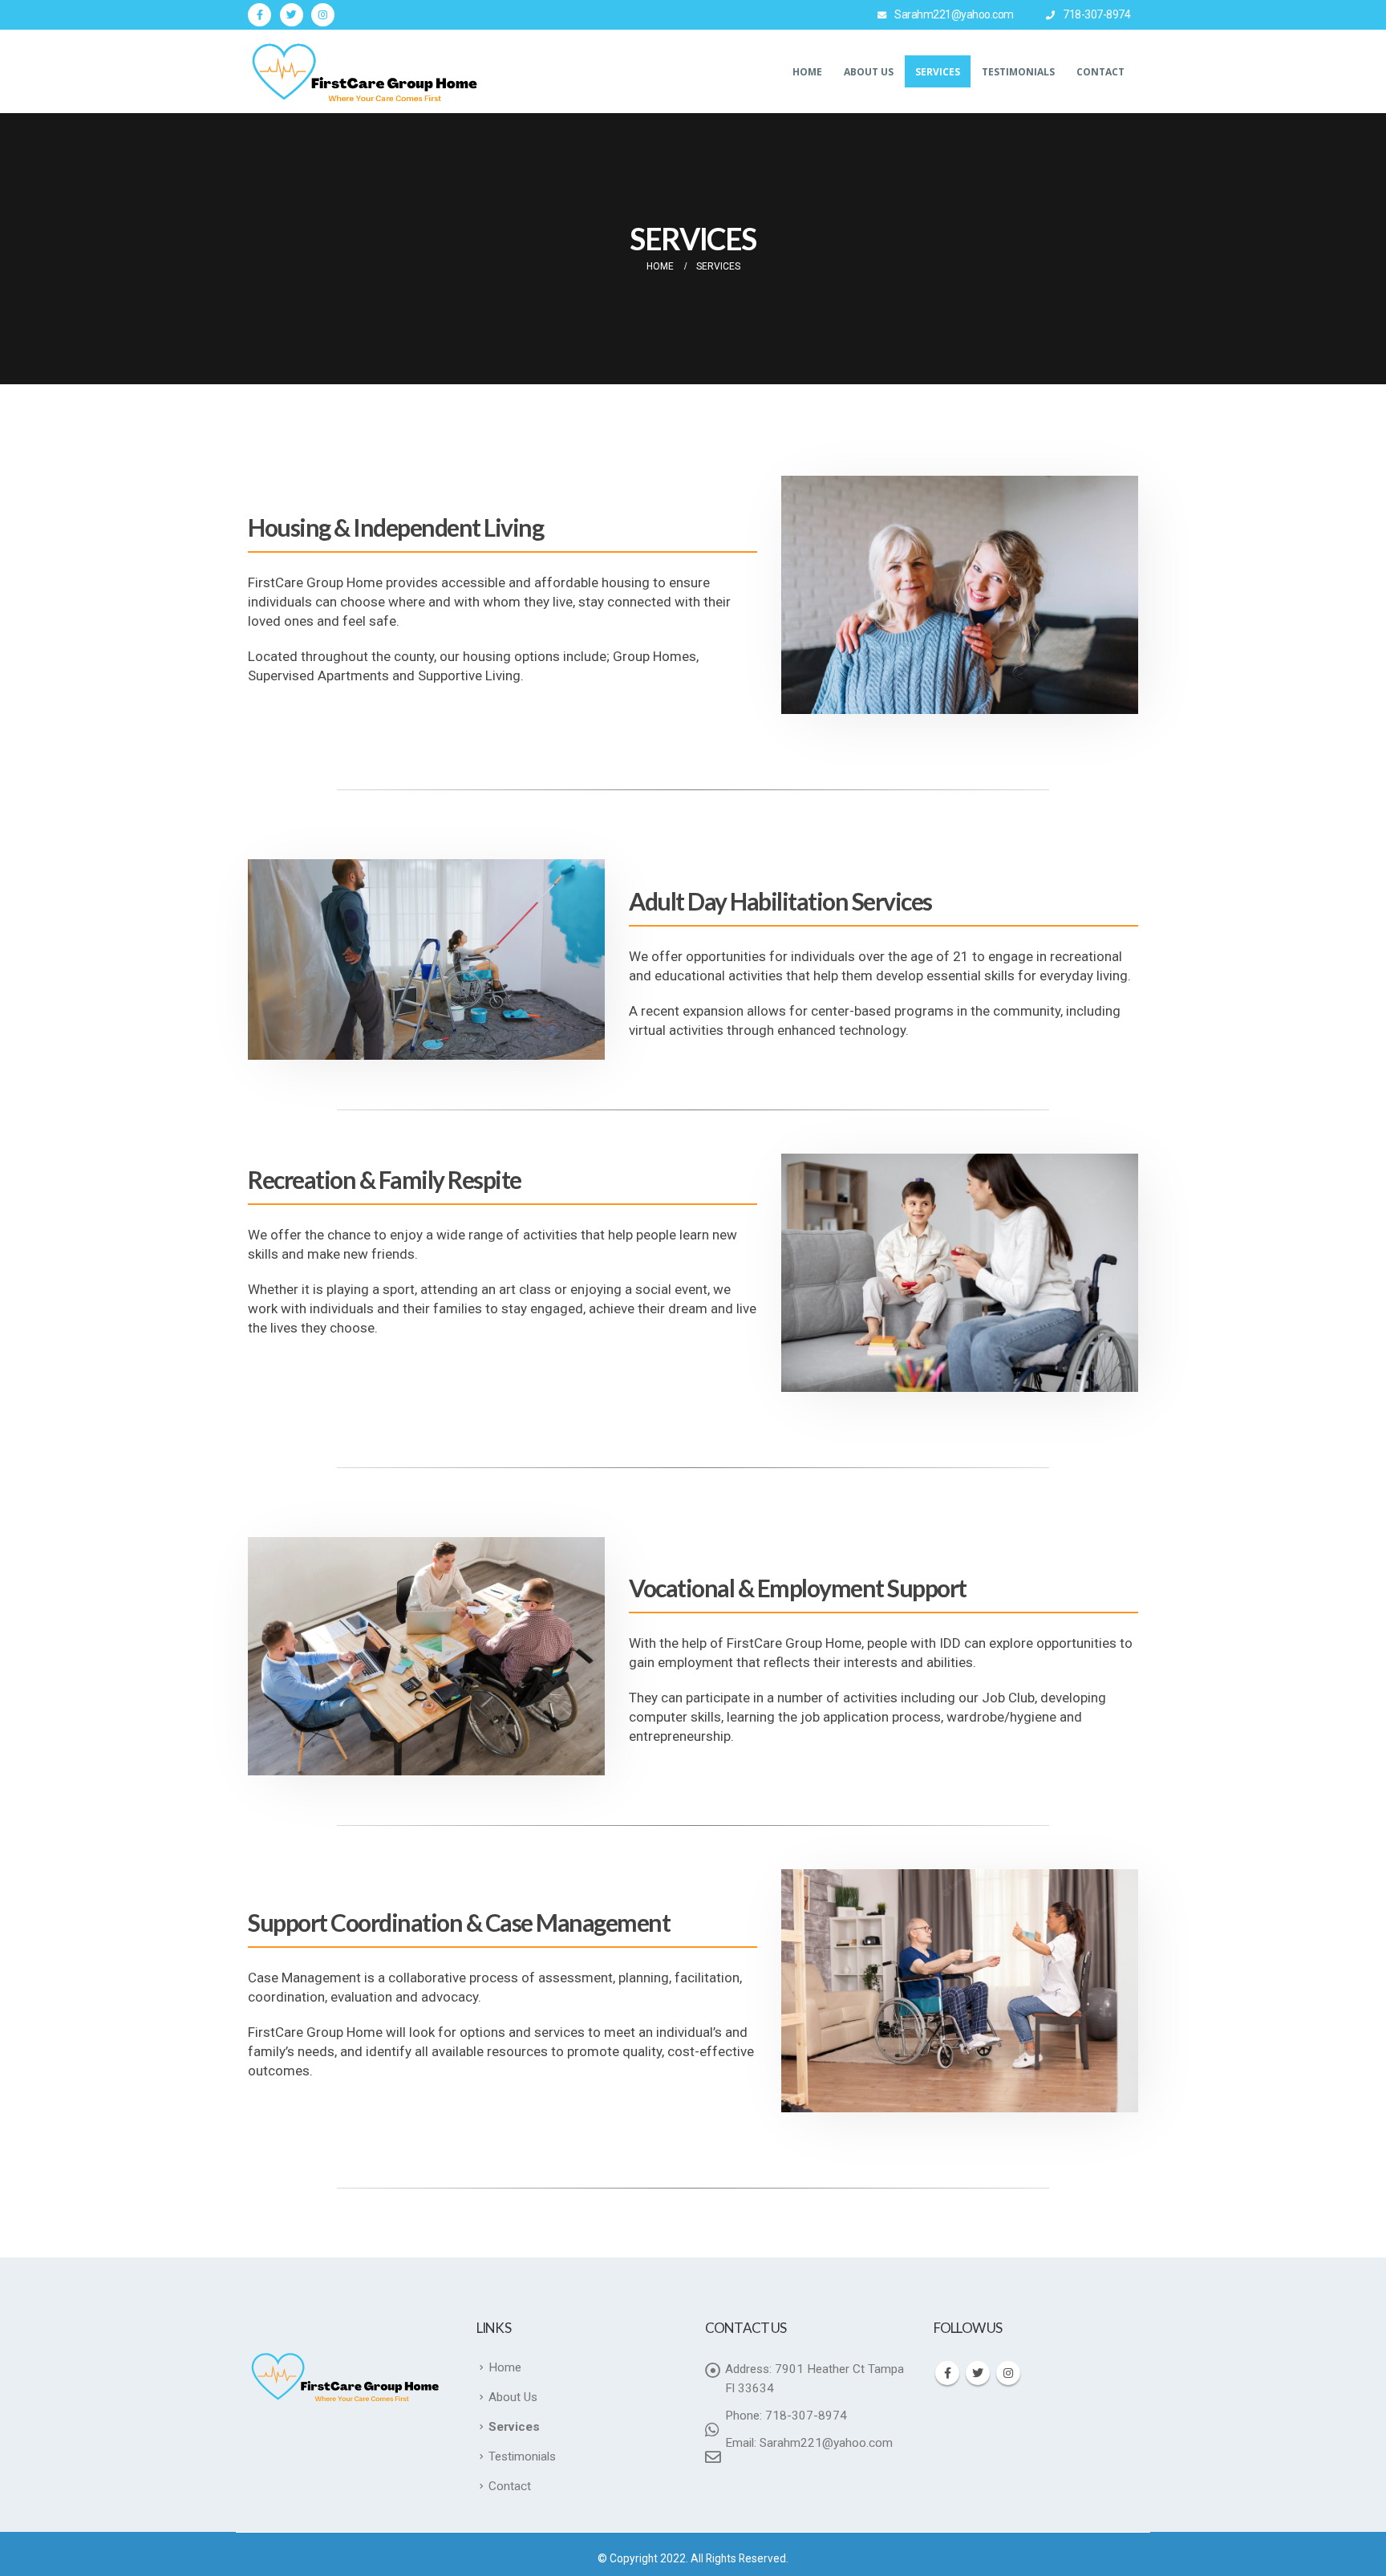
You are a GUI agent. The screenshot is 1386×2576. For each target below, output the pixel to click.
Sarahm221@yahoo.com (954, 14)
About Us (869, 72)
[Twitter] (292, 15)
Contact (1100, 72)
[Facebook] (259, 15)
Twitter (978, 2373)
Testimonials (1018, 72)
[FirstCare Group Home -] (368, 71)
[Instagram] (323, 15)
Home (807, 72)
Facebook (947, 2373)
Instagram (1008, 2373)
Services (938, 72)
